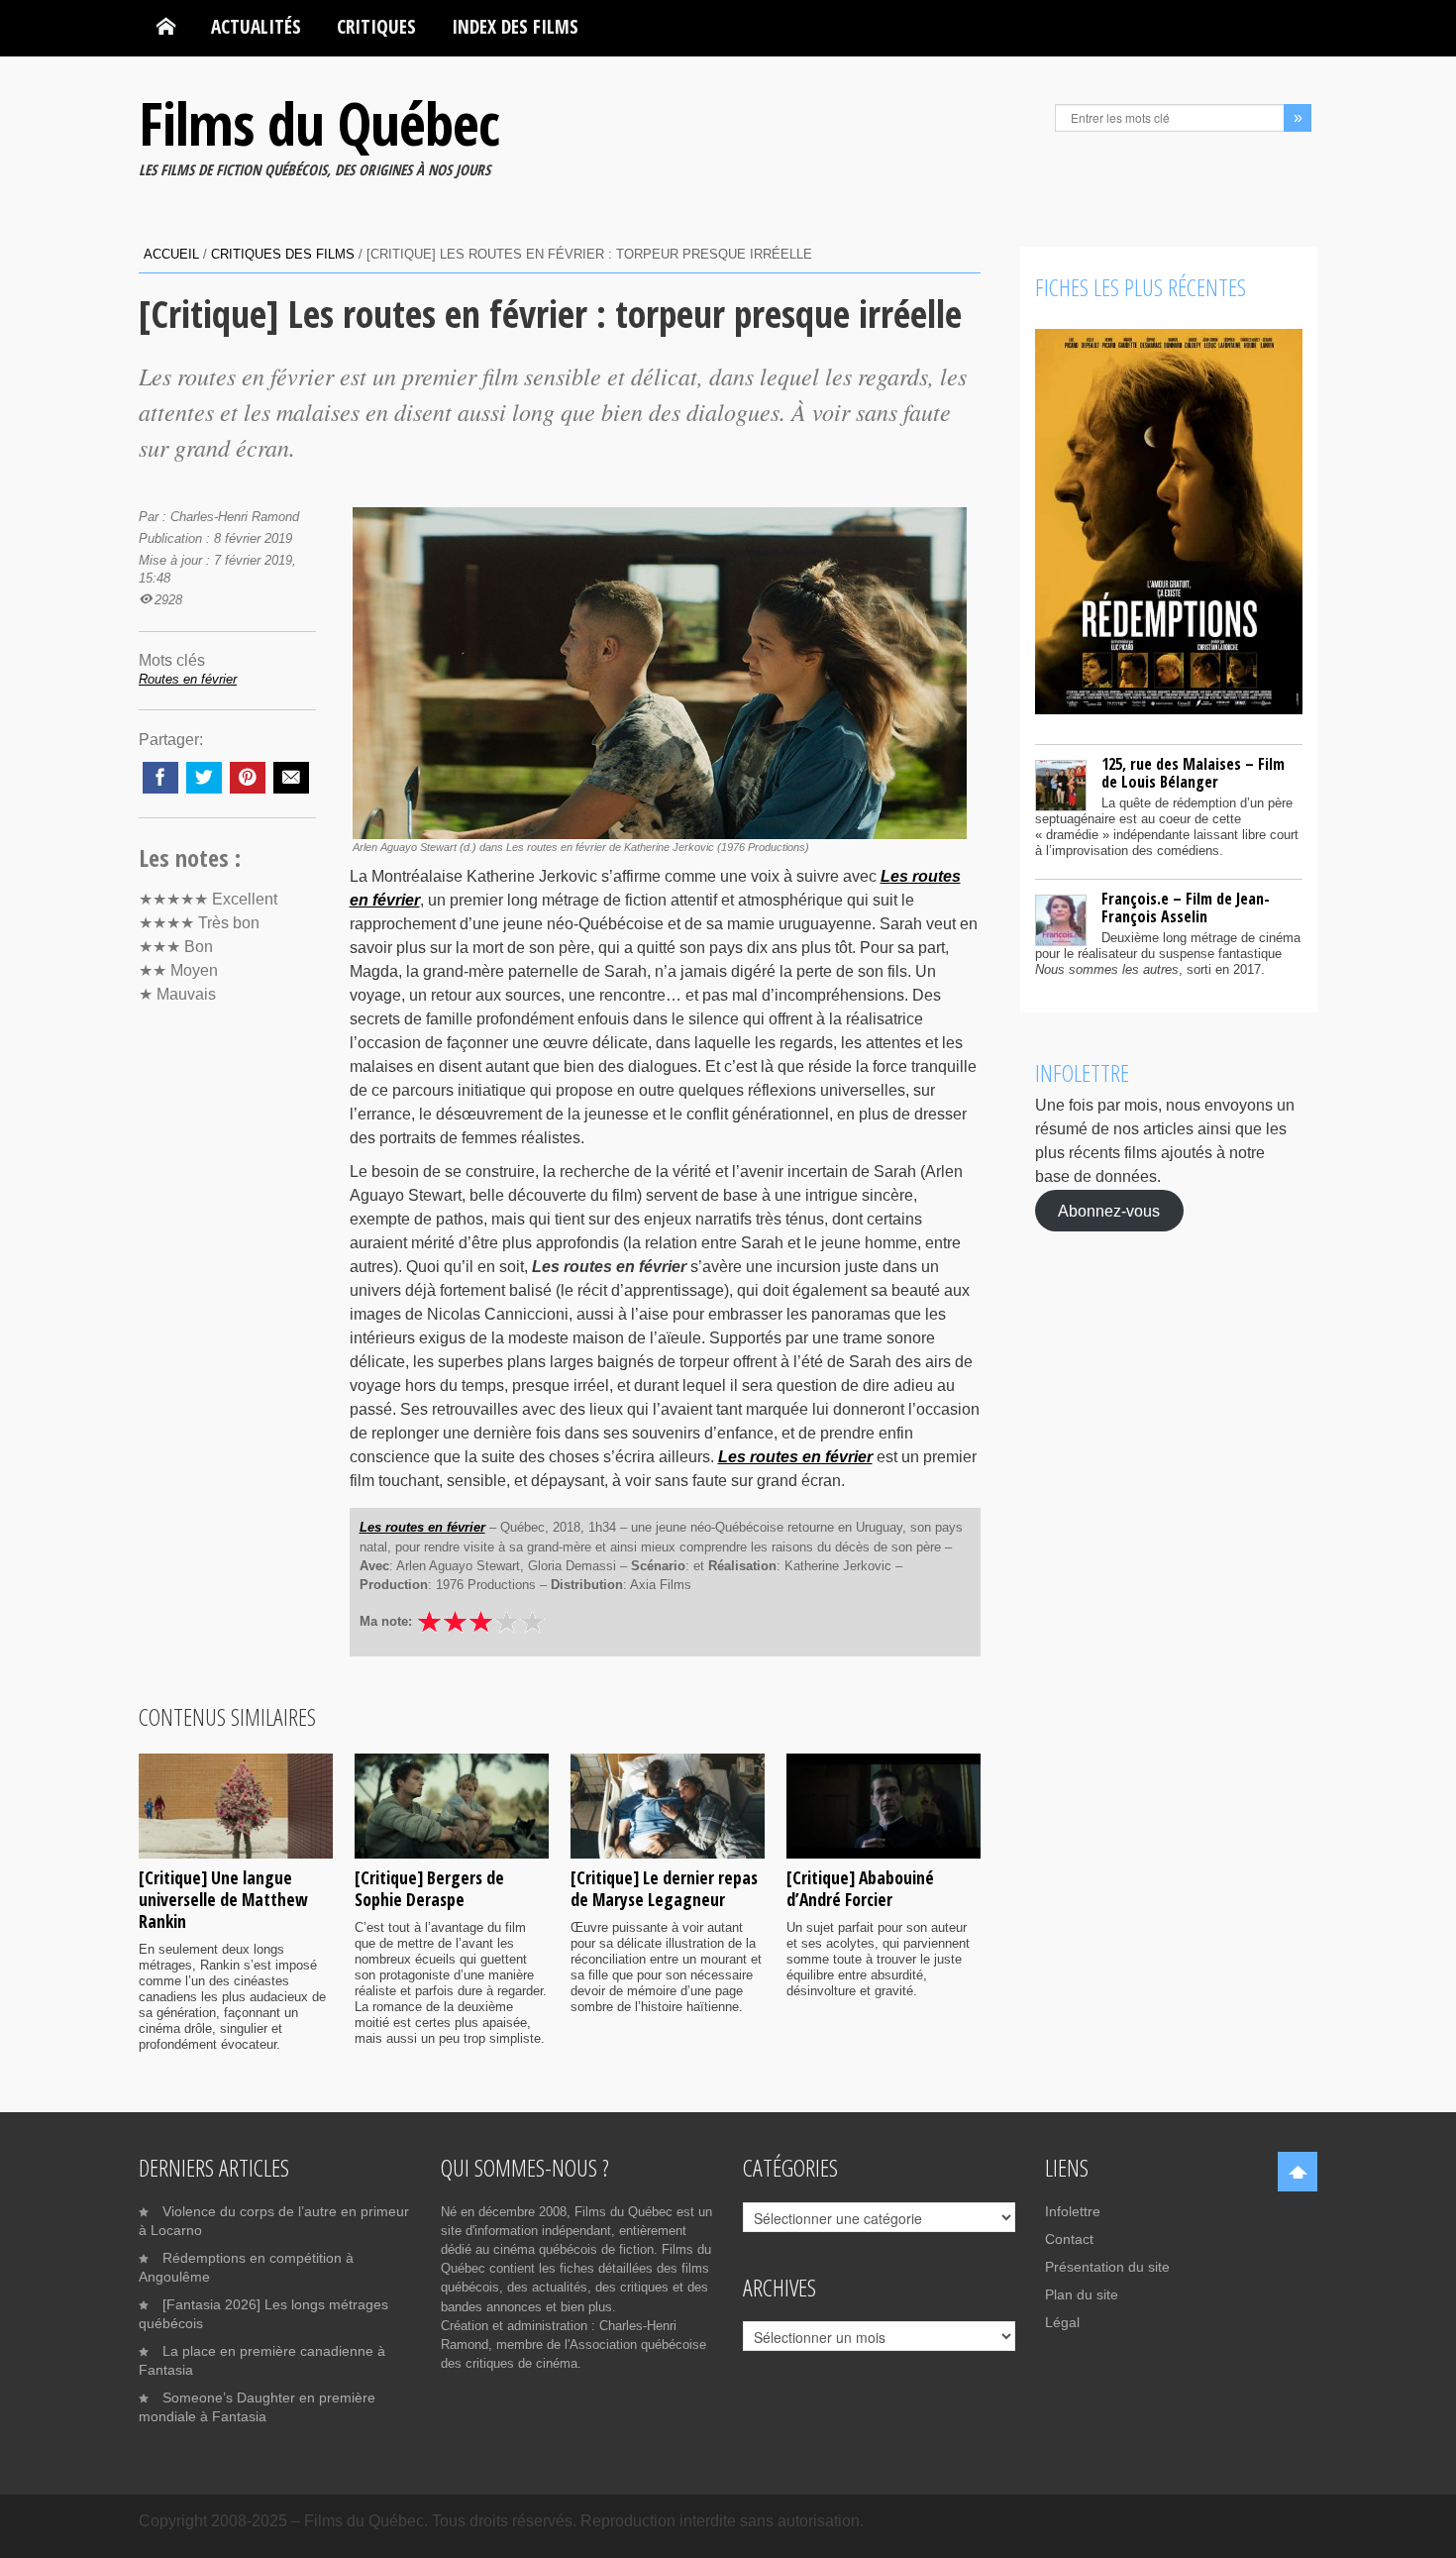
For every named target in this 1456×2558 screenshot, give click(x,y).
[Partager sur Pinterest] (248, 778)
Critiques (376, 26)
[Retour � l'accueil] (166, 27)
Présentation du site (1107, 2267)
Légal (1062, 2322)
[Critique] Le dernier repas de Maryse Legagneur (664, 1888)
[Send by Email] (291, 778)
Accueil (171, 254)
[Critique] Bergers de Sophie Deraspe (429, 1888)
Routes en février (188, 679)
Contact (1069, 2239)
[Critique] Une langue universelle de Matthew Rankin (223, 1899)
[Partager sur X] (204, 778)
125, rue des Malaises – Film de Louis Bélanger (1193, 773)
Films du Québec (319, 123)
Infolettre (1073, 2211)
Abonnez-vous (1109, 1210)
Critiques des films (283, 254)
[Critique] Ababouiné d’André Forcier (860, 1888)
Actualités (256, 26)
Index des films (515, 26)
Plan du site (1082, 2294)
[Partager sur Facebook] (160, 778)
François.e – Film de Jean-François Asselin (1186, 907)
